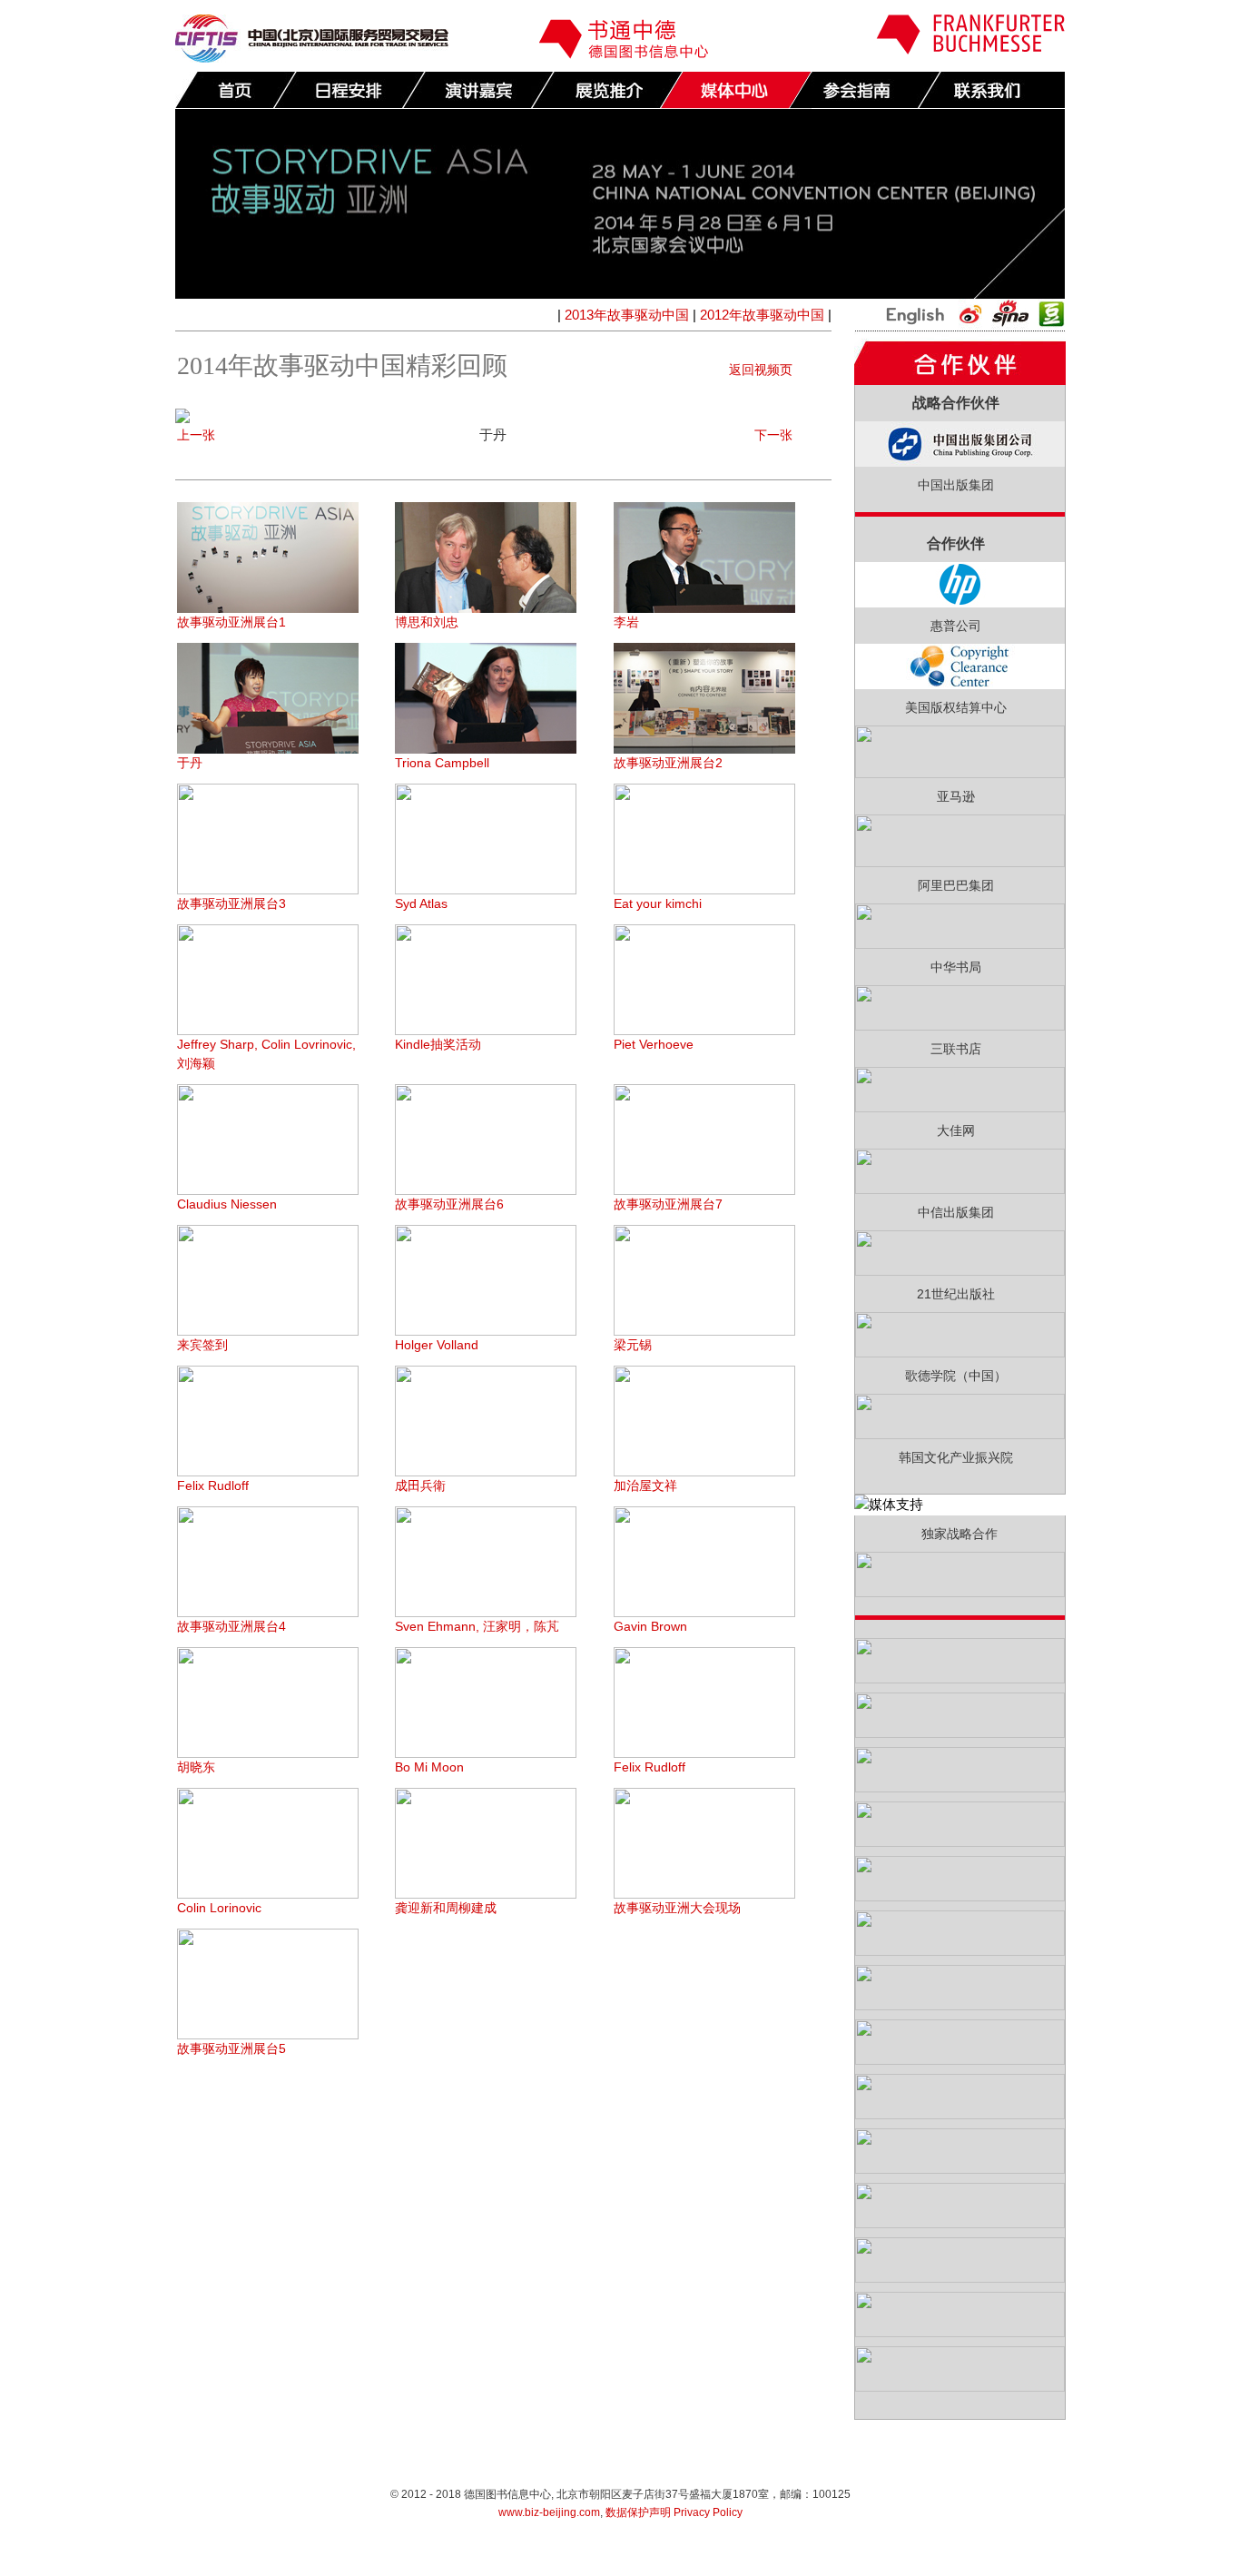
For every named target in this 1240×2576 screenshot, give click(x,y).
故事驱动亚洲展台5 (231, 2048)
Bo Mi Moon (429, 1767)
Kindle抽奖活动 (438, 1044)
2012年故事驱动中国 (762, 315)
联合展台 (606, 90)
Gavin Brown (650, 1626)
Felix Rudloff (213, 1485)
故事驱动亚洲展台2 (668, 763)
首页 (236, 90)
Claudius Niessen (227, 1204)
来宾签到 (202, 1345)
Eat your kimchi (658, 903)
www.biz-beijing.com (549, 2512)
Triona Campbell (442, 763)
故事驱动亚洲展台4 (231, 1626)
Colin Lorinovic (219, 1908)
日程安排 (349, 90)
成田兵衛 (420, 1485)
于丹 (190, 763)
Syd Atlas (421, 903)
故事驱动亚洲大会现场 (677, 1908)
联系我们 (993, 90)
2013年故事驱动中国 (627, 315)
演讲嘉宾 (477, 90)
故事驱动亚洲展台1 (231, 622)
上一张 (196, 435)
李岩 (626, 622)
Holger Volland (437, 1345)
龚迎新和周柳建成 (446, 1908)
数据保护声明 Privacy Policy (674, 2512)
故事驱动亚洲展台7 (668, 1204)
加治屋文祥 (645, 1485)
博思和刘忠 (427, 622)
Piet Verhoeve (654, 1044)
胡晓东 (196, 1767)
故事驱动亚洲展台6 (449, 1204)
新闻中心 (735, 90)
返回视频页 (761, 370)
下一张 (773, 435)
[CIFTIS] (312, 58)
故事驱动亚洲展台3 (231, 903)
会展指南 (864, 90)
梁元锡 (633, 1345)
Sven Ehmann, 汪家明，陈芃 (477, 1626)
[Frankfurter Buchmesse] (970, 49)
